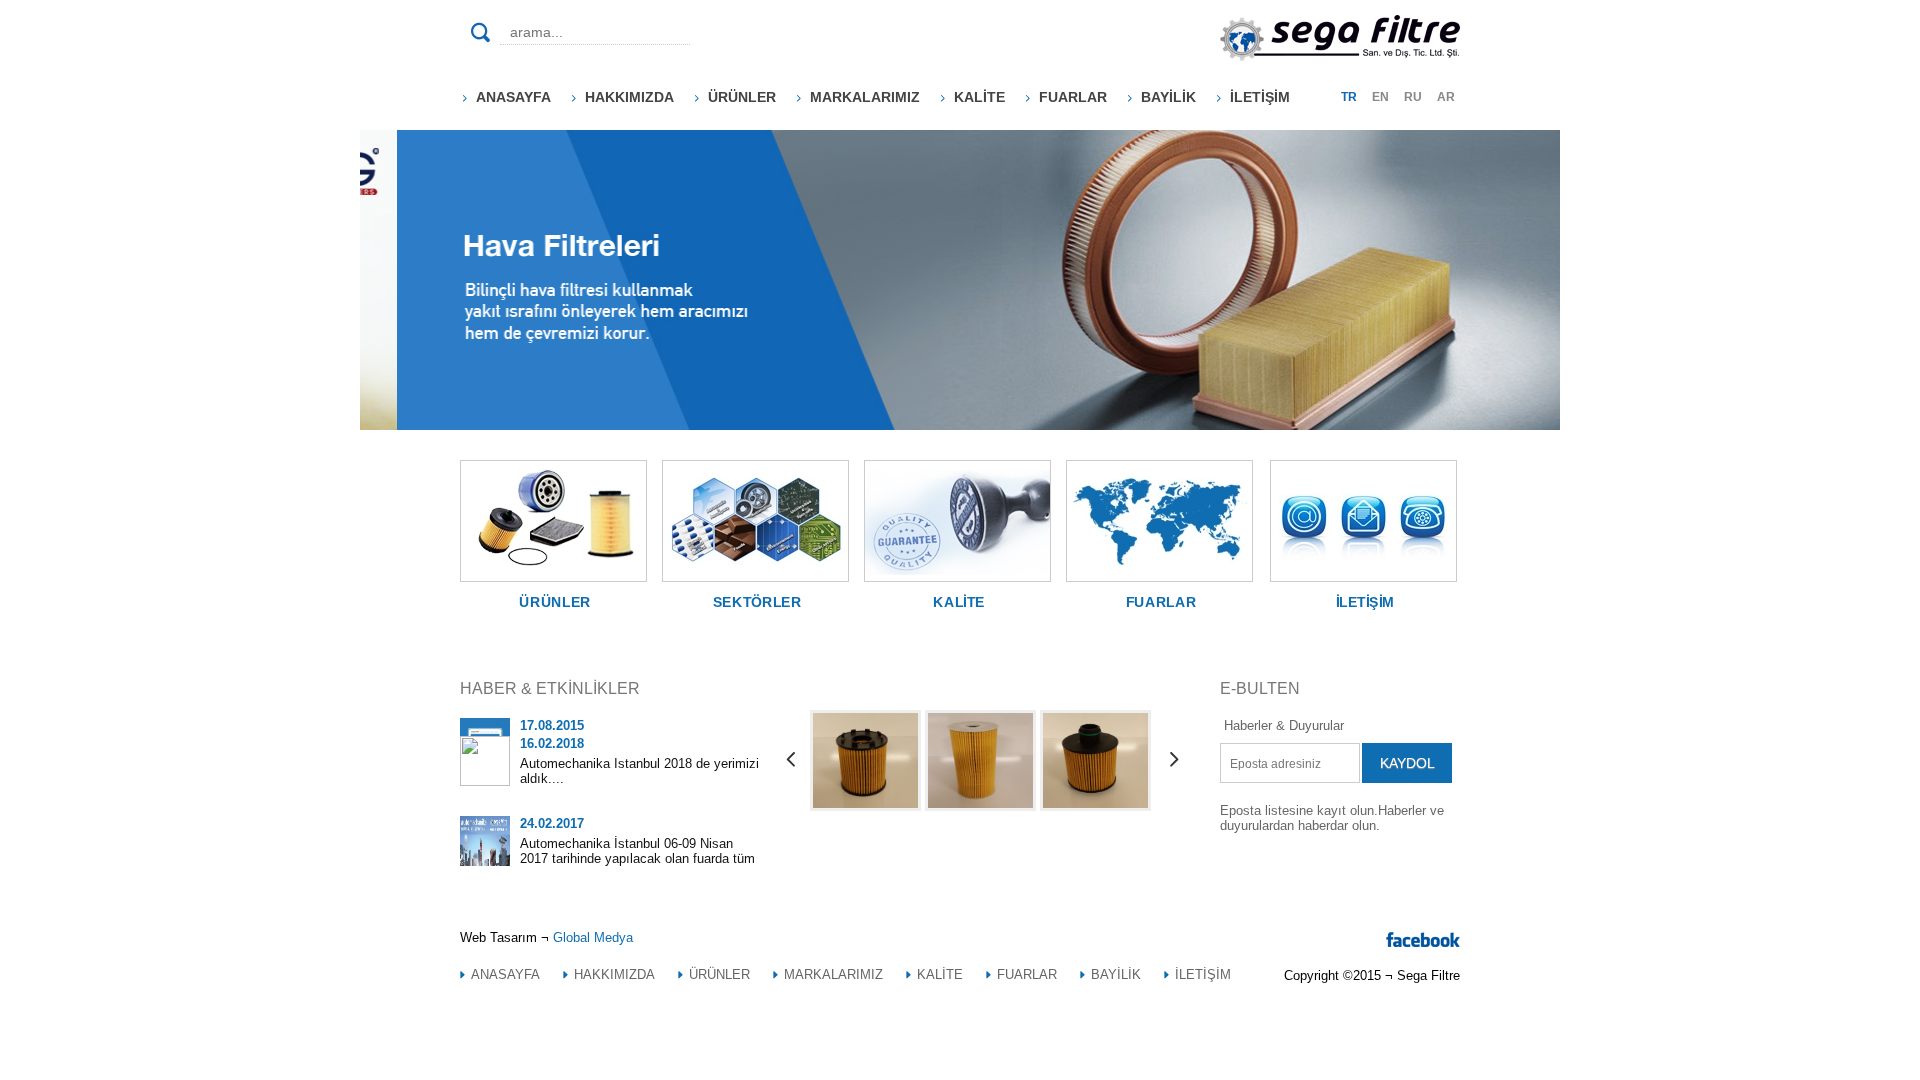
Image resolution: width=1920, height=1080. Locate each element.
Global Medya (593, 937)
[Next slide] (1172, 761)
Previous (1200, 265)
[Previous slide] (790, 761)
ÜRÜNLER (742, 97)
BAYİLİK (1168, 97)
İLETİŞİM (1260, 97)
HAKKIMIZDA (629, 97)
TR (1349, 97)
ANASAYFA (513, 97)
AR (1446, 97)
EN (1380, 97)
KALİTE (979, 97)
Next (1080, 265)
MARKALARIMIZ (865, 97)
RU (1413, 97)
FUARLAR (1073, 97)
